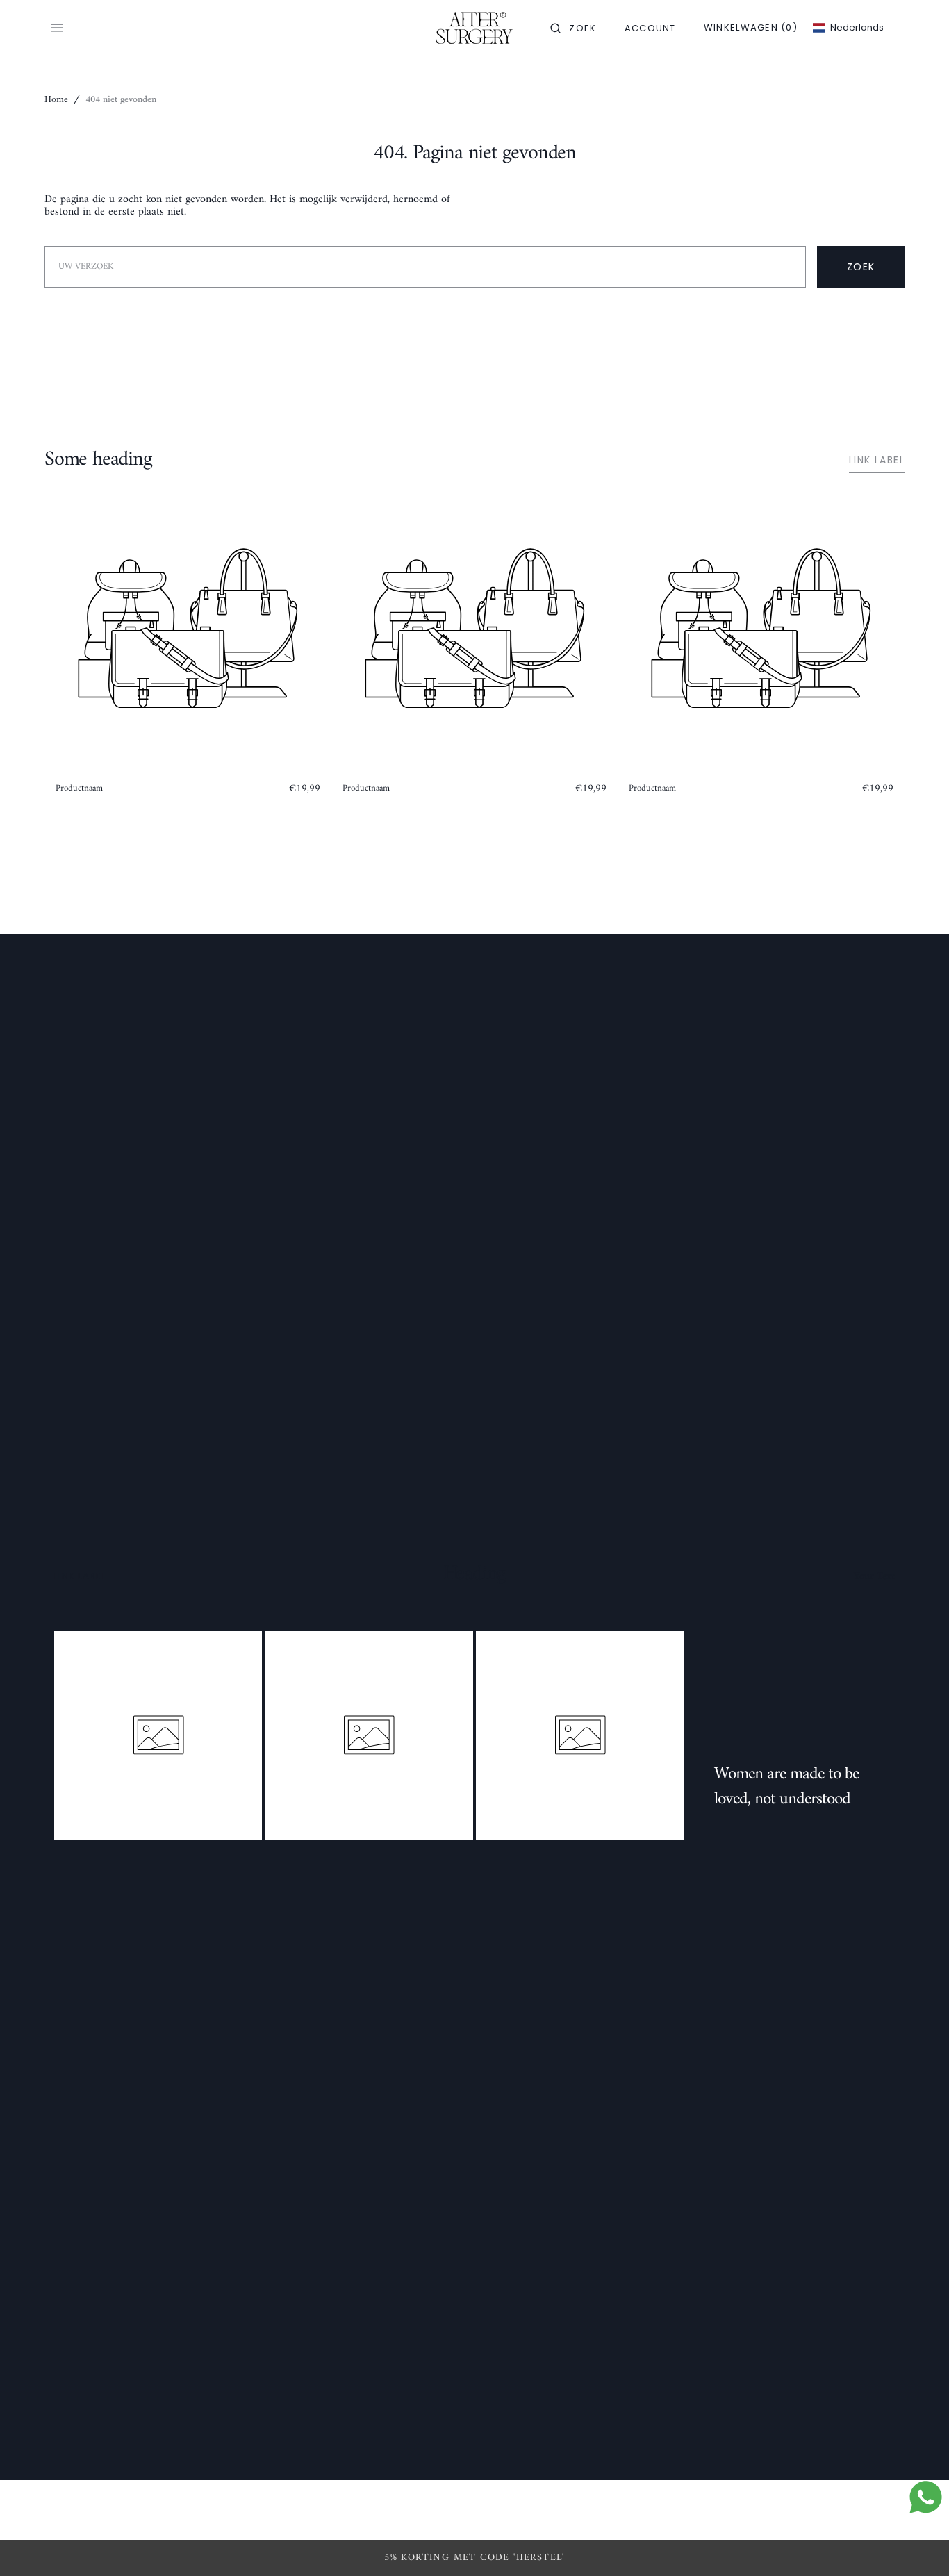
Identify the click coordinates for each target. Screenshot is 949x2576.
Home (56, 100)
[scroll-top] (917, 2544)
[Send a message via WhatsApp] (926, 2497)
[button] (573, 28)
